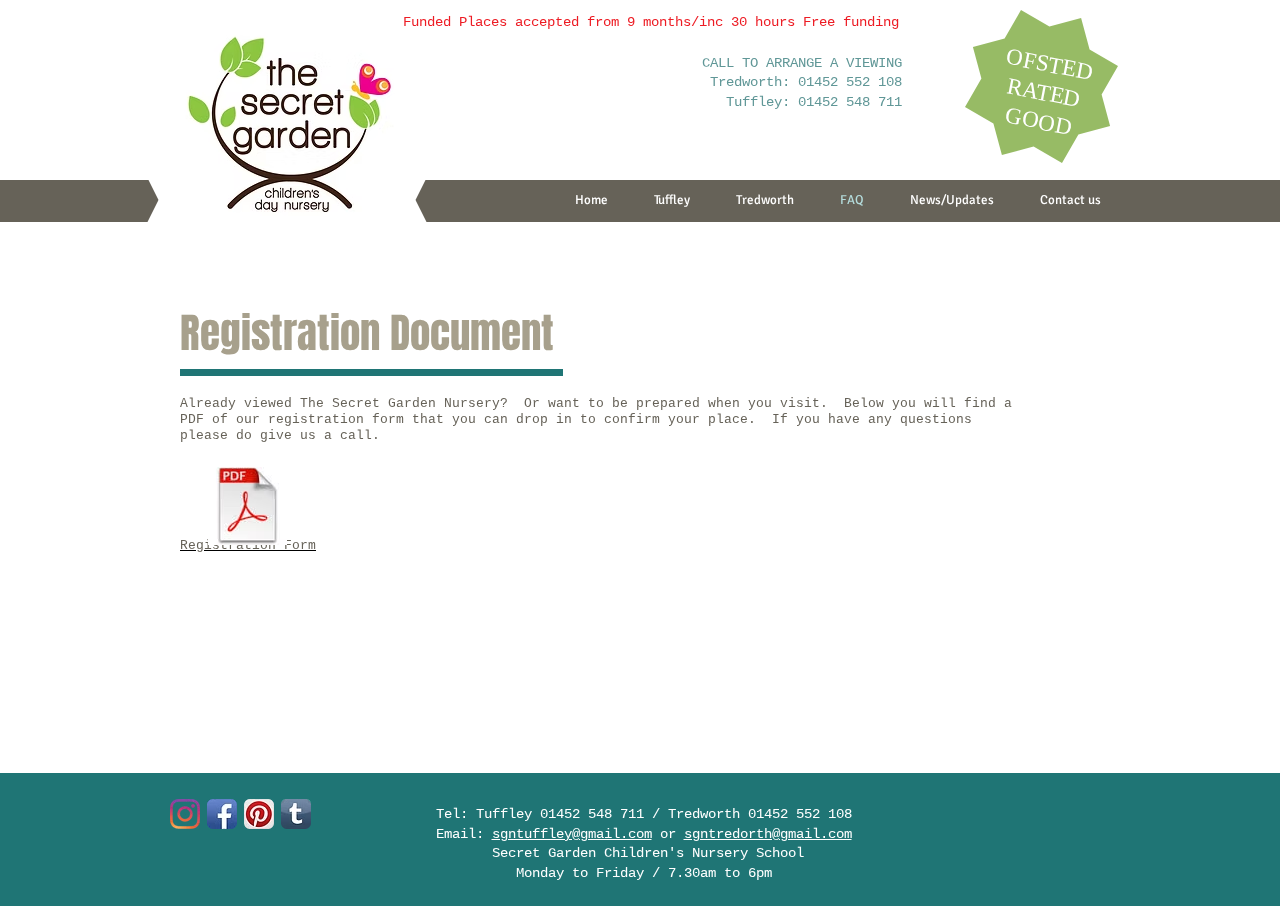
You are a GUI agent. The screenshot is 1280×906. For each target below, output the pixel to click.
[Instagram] (185, 814)
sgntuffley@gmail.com (572, 834)
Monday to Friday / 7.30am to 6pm (644, 873)
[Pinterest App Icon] (259, 814)
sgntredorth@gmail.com (768, 834)
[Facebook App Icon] (222, 814)
